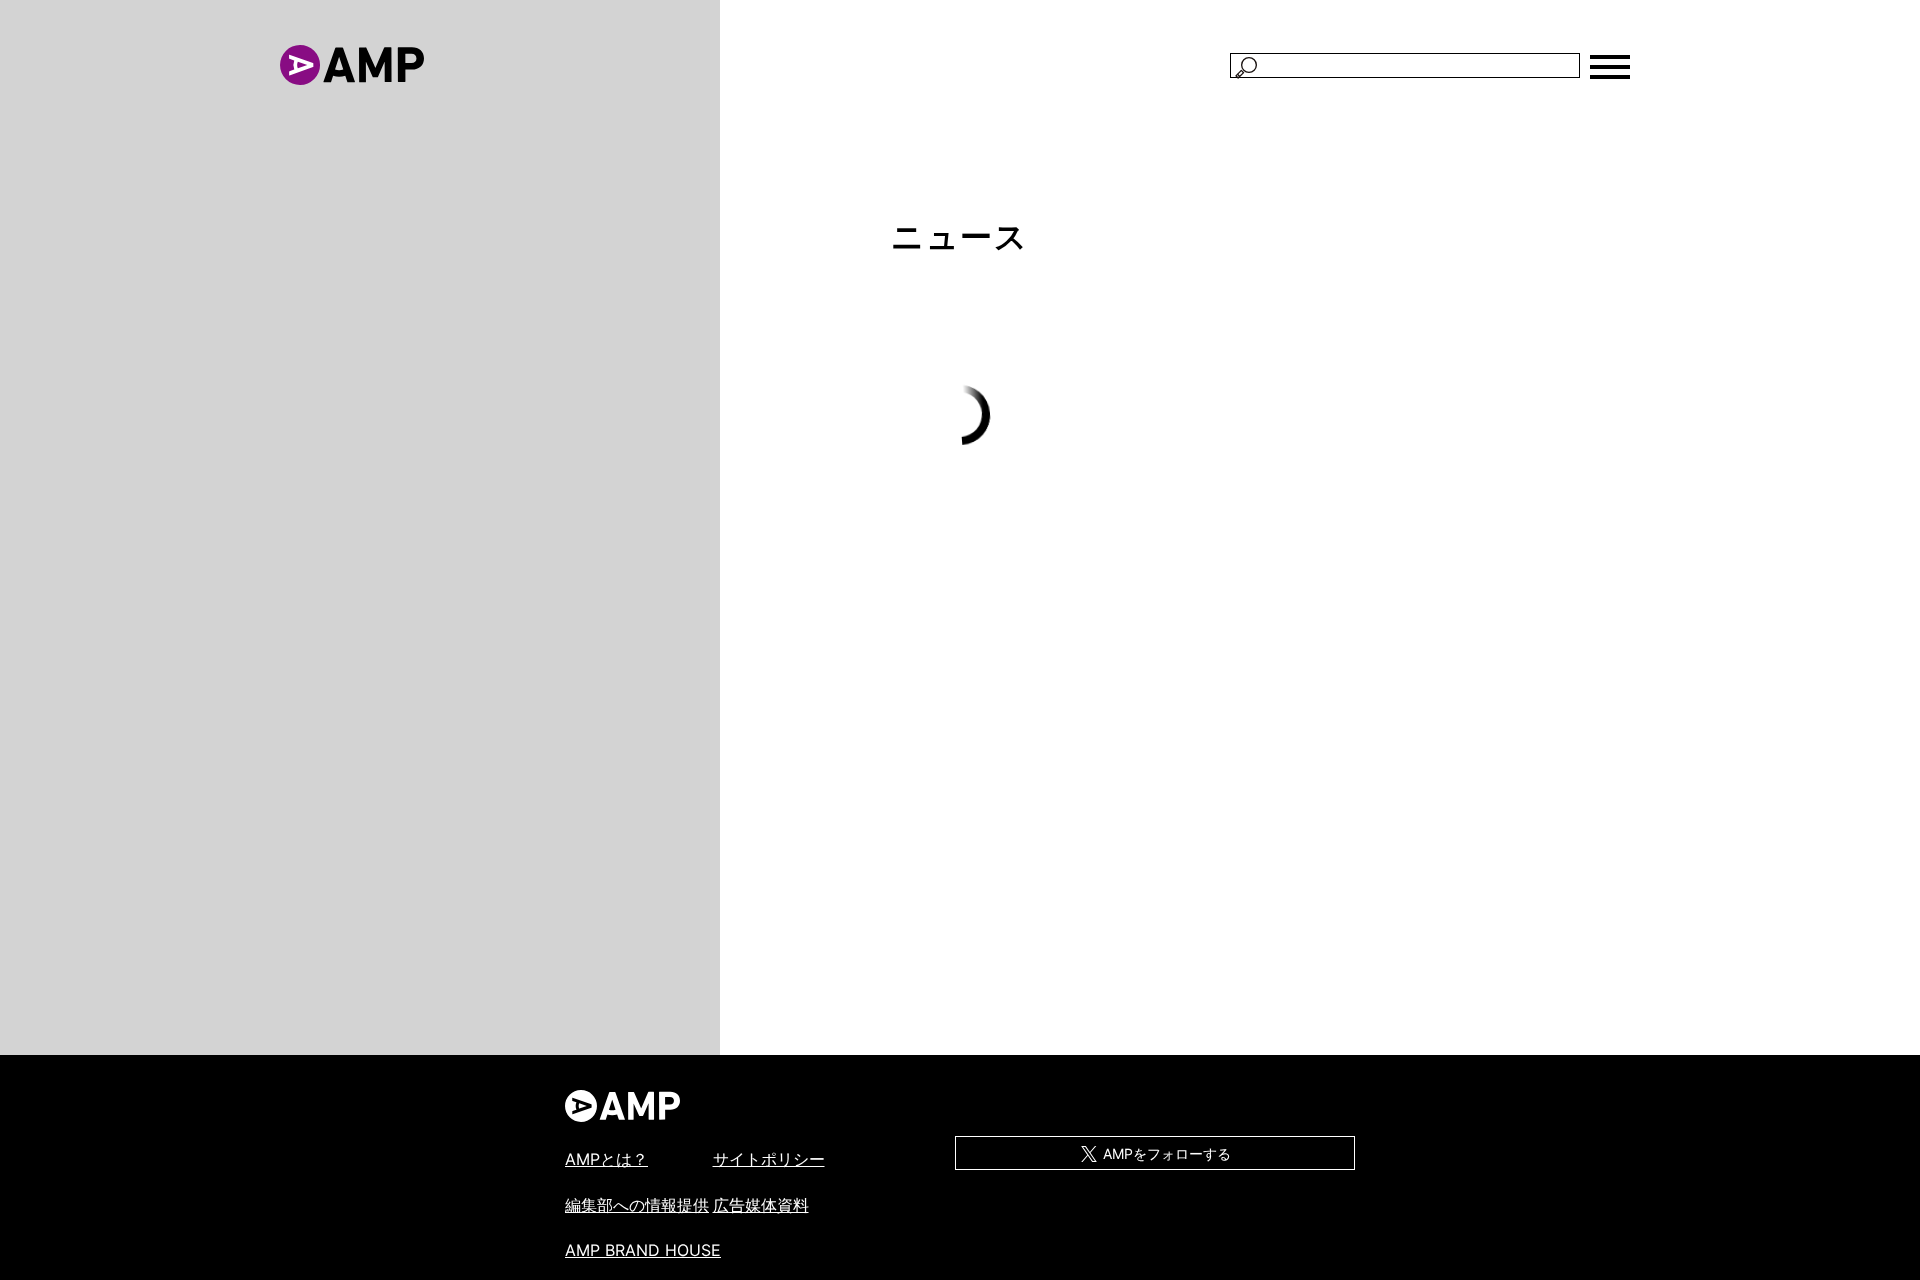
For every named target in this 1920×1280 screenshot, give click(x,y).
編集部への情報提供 (637, 1205)
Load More (959, 415)
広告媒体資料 (761, 1205)
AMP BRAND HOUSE (643, 1250)
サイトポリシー (769, 1159)
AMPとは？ (606, 1159)
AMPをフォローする (1165, 1153)
